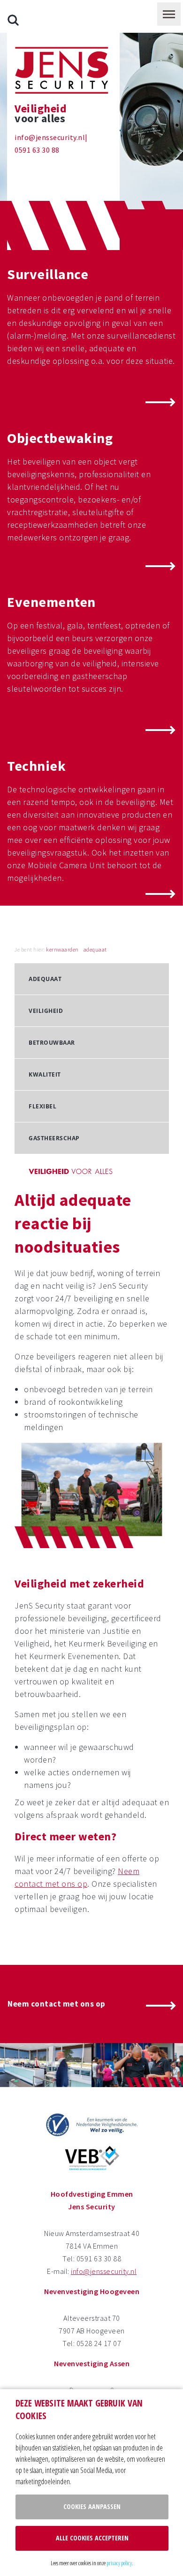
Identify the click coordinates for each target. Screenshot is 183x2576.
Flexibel (42, 1106)
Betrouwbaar (52, 1043)
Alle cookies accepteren (92, 2538)
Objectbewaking (60, 438)
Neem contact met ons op (57, 2004)
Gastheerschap (54, 1138)
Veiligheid (46, 1011)
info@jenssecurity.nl (50, 137)
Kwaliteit (45, 1074)
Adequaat (45, 979)
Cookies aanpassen (92, 2506)
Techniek (36, 766)
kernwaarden (62, 949)
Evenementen (51, 602)
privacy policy (119, 2563)
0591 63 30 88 (37, 150)
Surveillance (48, 274)
